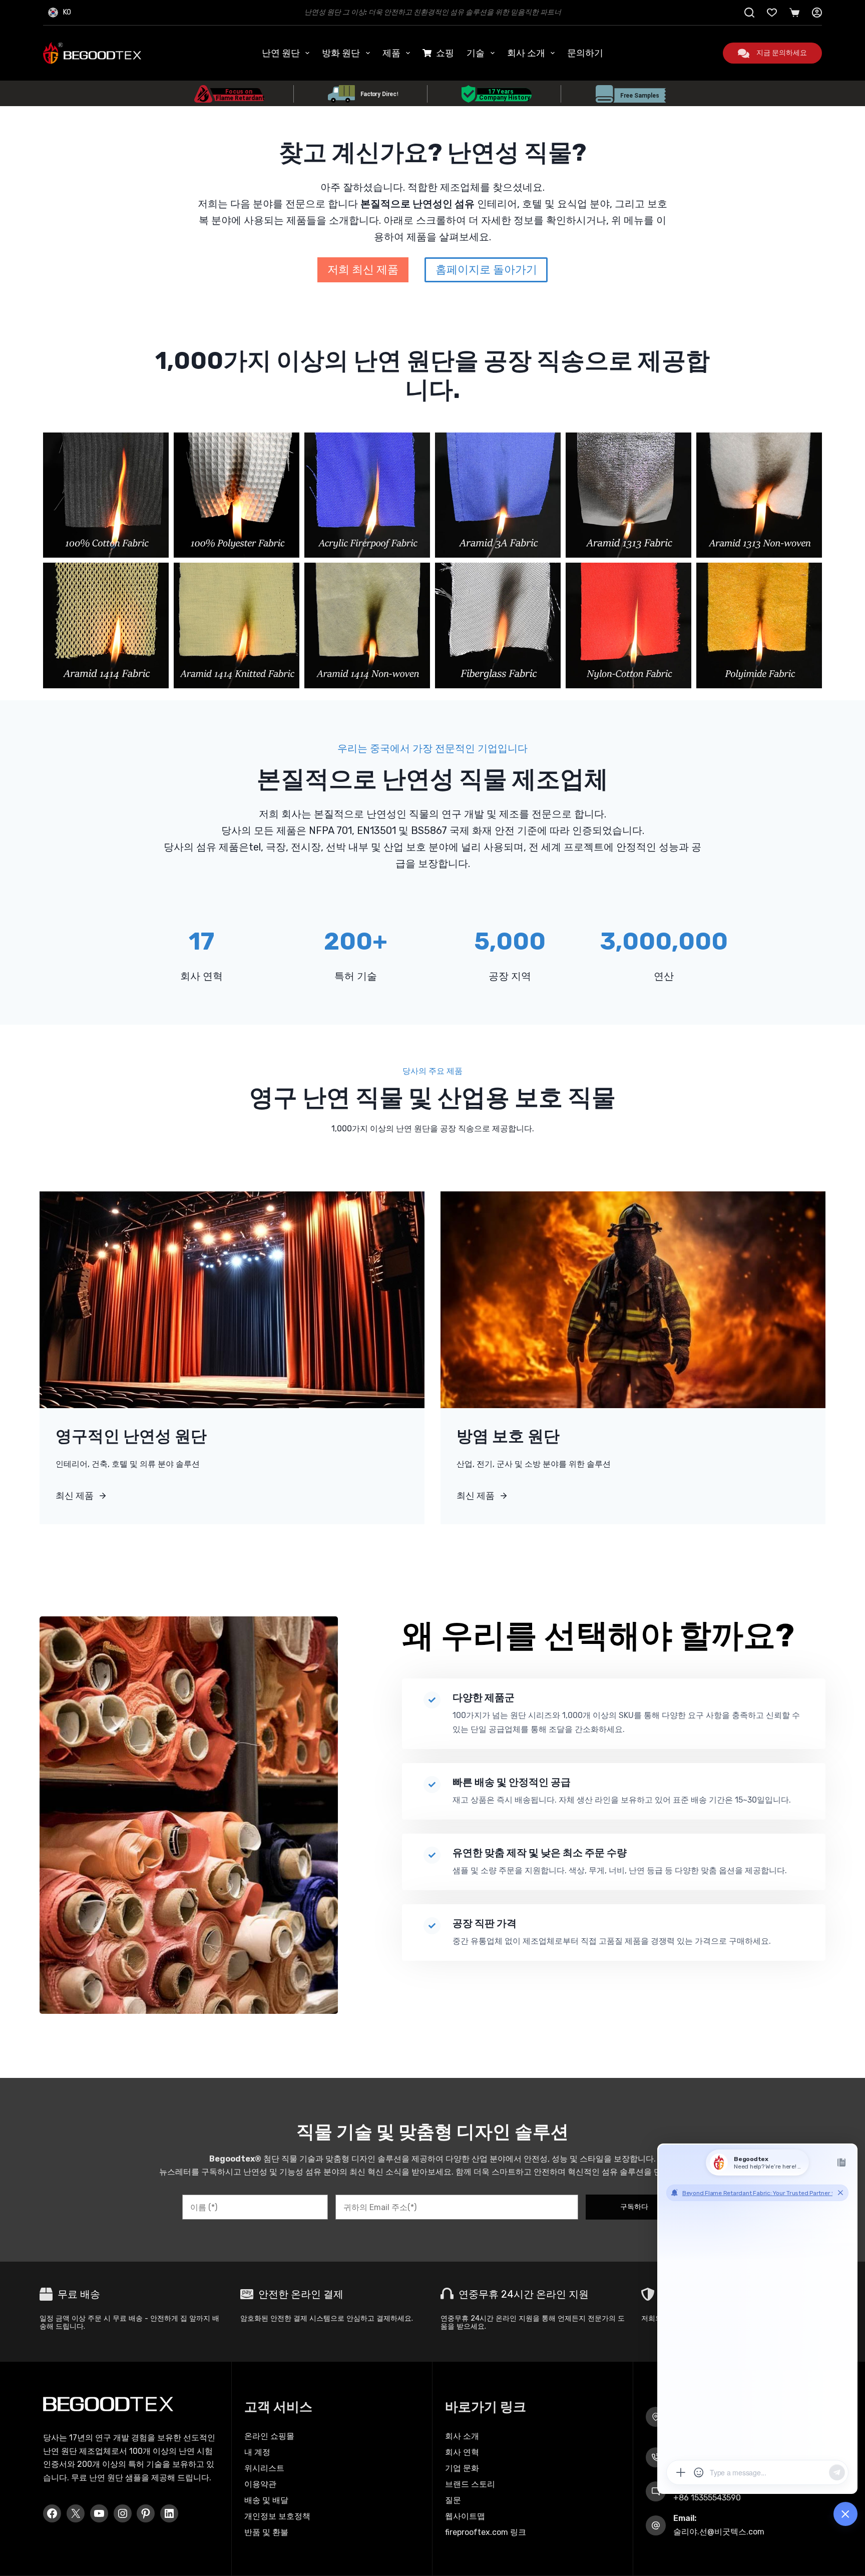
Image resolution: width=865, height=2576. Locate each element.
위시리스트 (264, 2468)
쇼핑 (445, 53)
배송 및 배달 (266, 2500)
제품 (391, 53)
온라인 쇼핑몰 (269, 2436)
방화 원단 (341, 53)
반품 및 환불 (266, 2532)
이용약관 (260, 2484)
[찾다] (749, 13)
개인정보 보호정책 (277, 2516)
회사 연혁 (462, 2452)
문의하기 (585, 53)
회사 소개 (526, 53)
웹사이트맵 (465, 2516)
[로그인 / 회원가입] (817, 13)
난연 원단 (281, 53)
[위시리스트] (772, 13)
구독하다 (634, 2207)
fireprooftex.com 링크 (486, 2532)
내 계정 (257, 2452)
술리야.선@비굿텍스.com (719, 2532)
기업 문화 (462, 2468)
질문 (453, 2500)
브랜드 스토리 (470, 2484)
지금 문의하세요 (782, 53)
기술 (476, 53)
